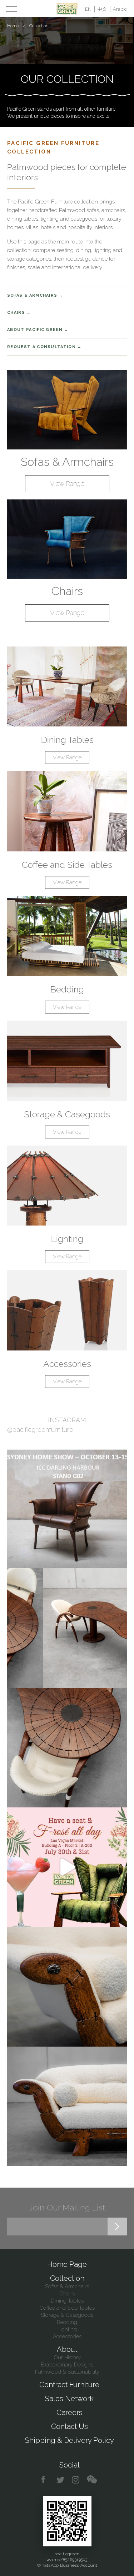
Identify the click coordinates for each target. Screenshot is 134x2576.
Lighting (67, 1239)
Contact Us (70, 2426)
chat (92, 2480)
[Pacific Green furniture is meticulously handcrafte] (67, 1987)
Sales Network (69, 2399)
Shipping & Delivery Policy (70, 2440)
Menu (12, 9)
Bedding (67, 989)
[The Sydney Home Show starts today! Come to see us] (67, 1508)
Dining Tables (67, 740)
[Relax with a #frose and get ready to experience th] (67, 1867)
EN (88, 9)
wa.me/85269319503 (67, 2560)
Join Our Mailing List (67, 2207)
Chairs (16, 313)
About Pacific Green (35, 330)
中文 (102, 9)
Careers (70, 2413)
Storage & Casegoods (67, 1114)
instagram (76, 2480)
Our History (67, 2358)
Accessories (67, 1364)
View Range (67, 484)
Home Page (67, 2264)
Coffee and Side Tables (67, 865)
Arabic (120, 9)
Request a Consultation (41, 347)
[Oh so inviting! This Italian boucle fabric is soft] (67, 2106)
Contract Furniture (69, 2385)
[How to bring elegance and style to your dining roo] (67, 1628)
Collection (67, 2278)
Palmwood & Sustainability (67, 2372)
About (67, 2349)
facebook (46, 2480)
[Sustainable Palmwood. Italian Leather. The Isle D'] (67, 1748)
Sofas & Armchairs (32, 295)
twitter (61, 2480)
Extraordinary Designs (67, 2365)
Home (13, 26)
